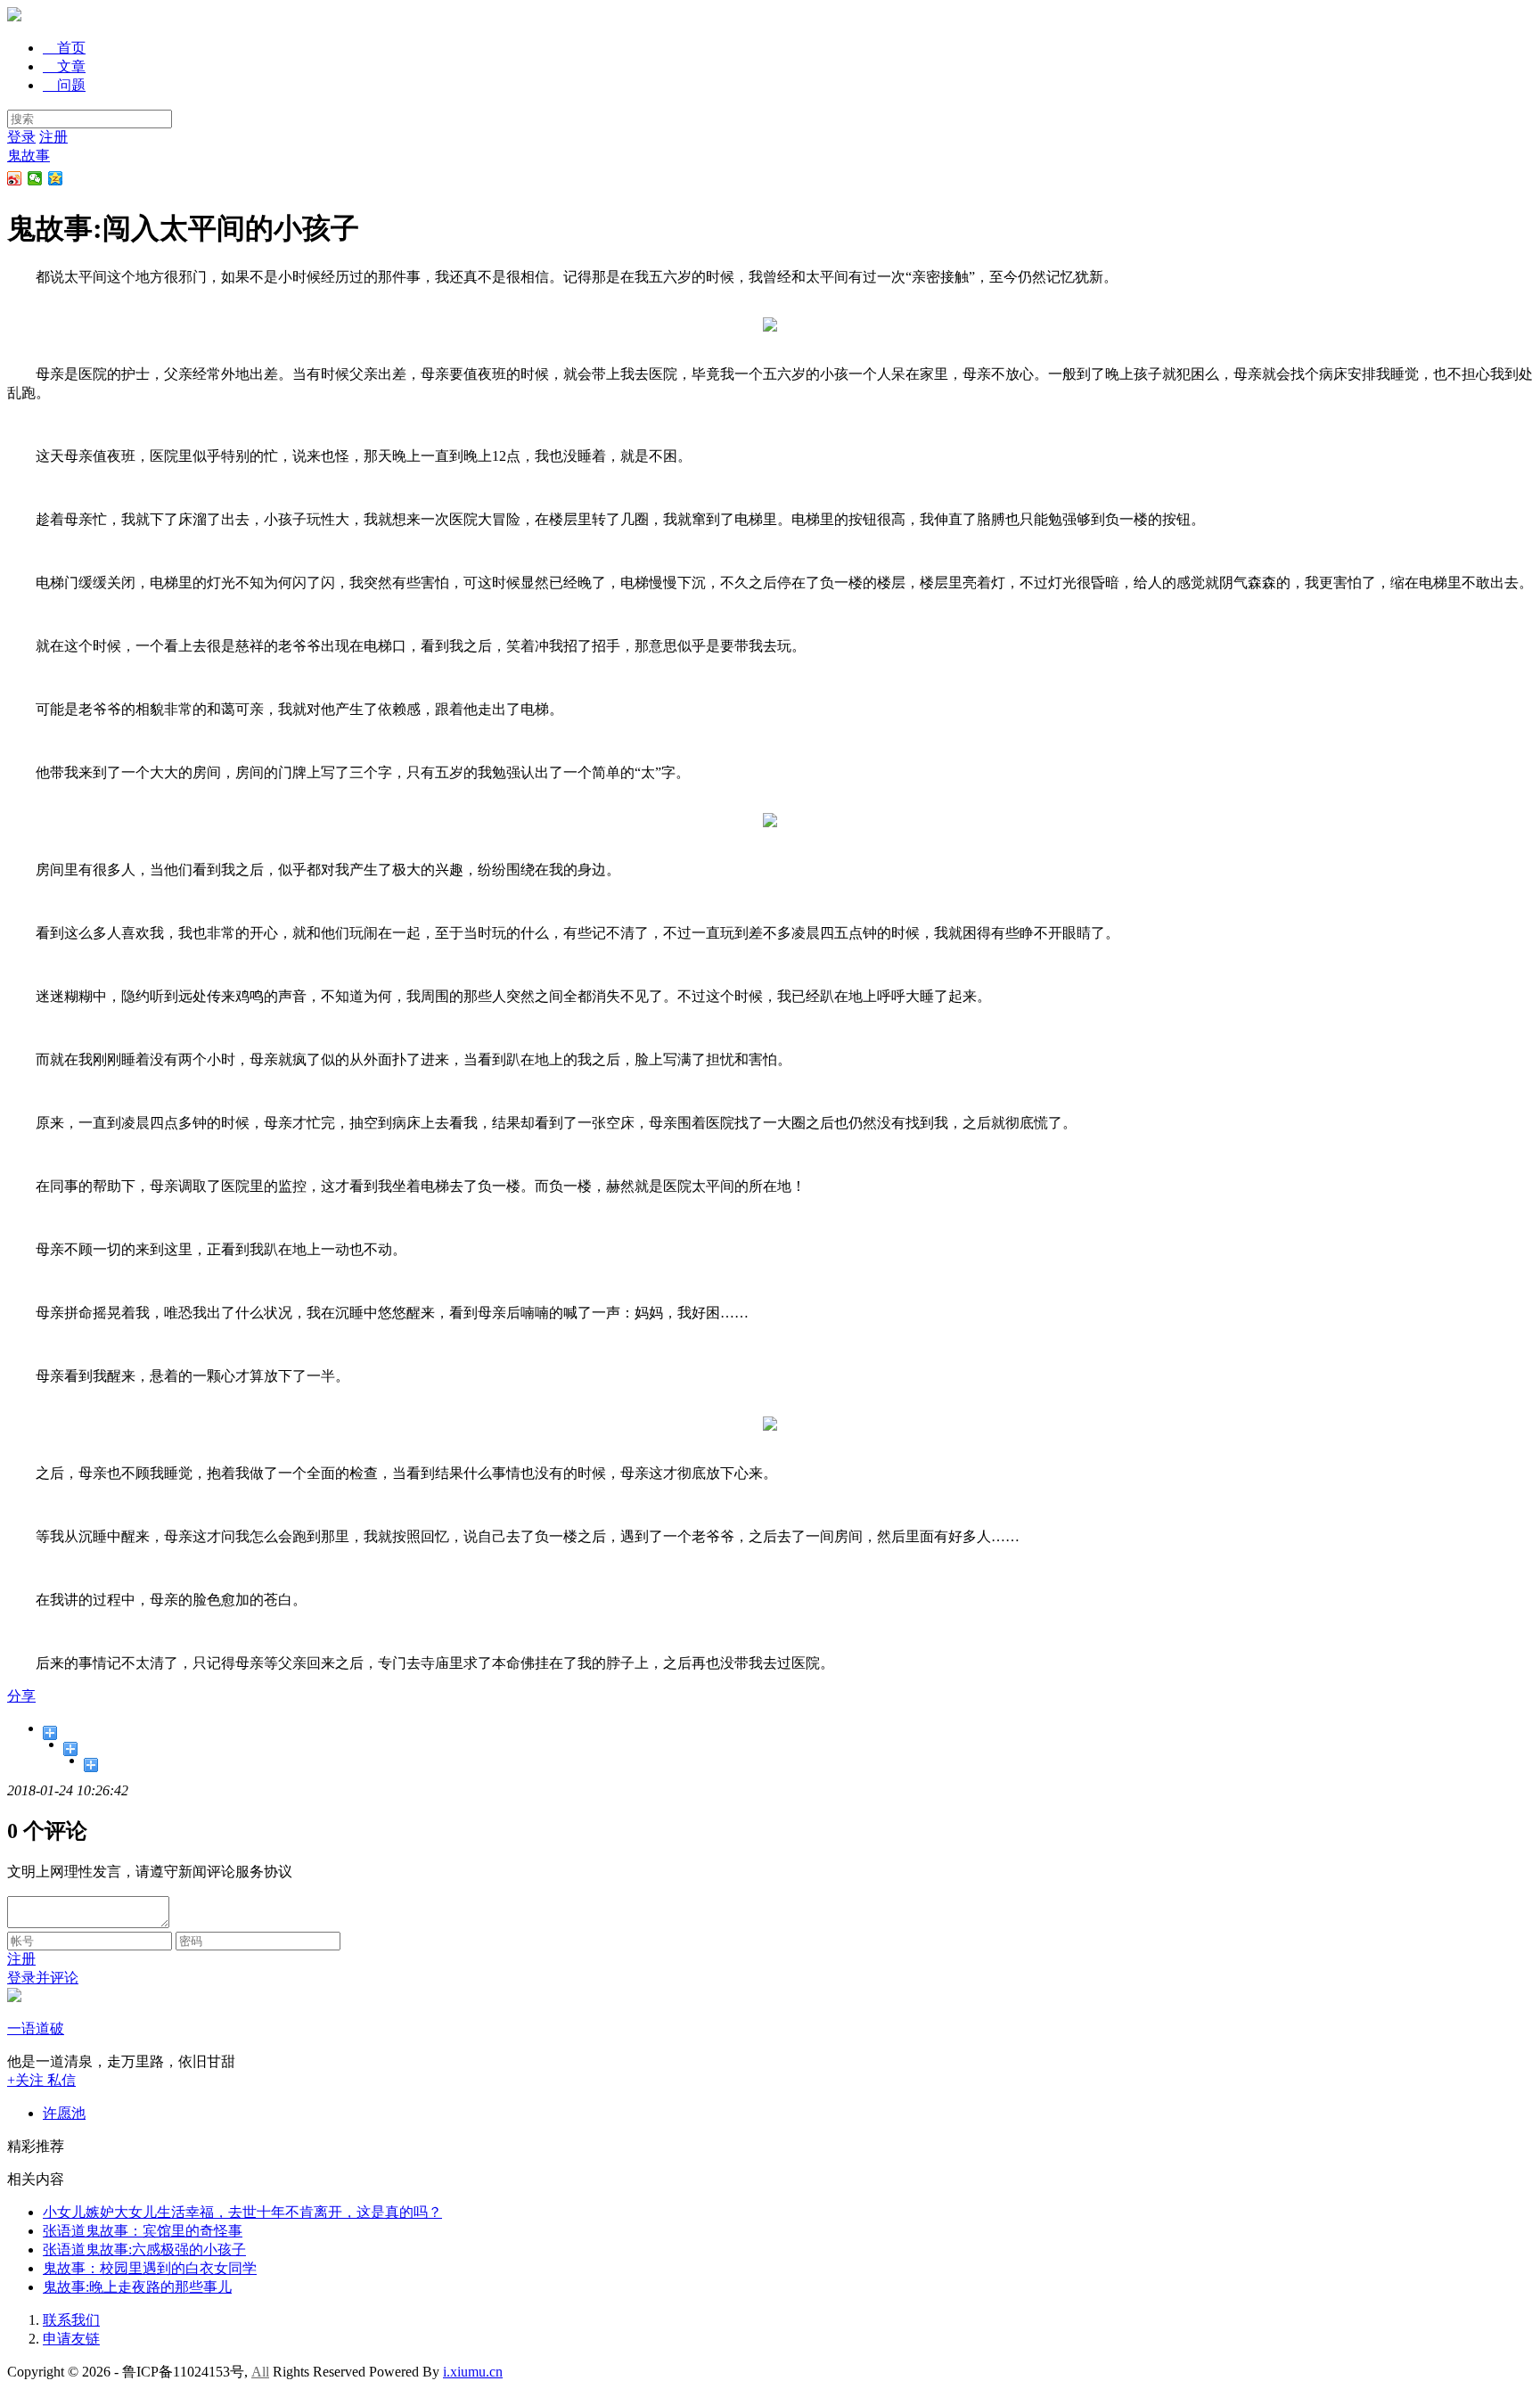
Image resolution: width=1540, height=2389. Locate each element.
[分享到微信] (35, 178)
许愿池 (64, 2113)
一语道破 (36, 2028)
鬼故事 (29, 156)
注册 (53, 137)
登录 (21, 137)
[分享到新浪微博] (15, 178)
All (260, 2372)
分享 (21, 1696)
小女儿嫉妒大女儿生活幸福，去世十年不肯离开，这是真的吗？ (242, 2212)
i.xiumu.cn (473, 2372)
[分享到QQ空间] (56, 178)
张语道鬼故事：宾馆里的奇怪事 (143, 2231)
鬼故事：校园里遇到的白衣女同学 (150, 2268)
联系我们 (71, 2320)
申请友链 (71, 2339)
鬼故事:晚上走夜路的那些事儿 (137, 2287)
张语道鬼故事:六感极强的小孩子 (144, 2249)
